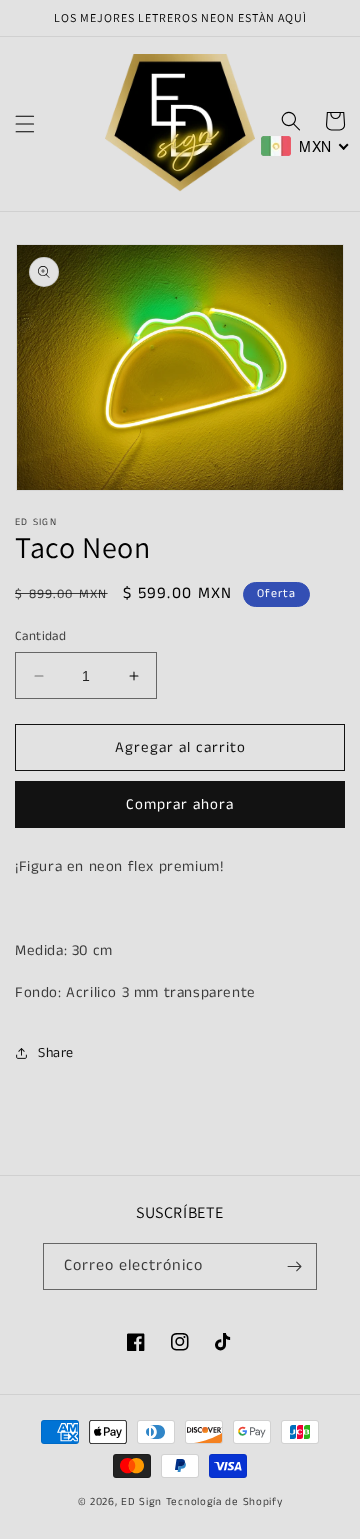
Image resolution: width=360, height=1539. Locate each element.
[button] (25, 124)
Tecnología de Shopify (224, 1502)
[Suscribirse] (294, 1266)
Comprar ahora (180, 804)
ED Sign (141, 1502)
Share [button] (56, 1053)
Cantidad (40, 636)
